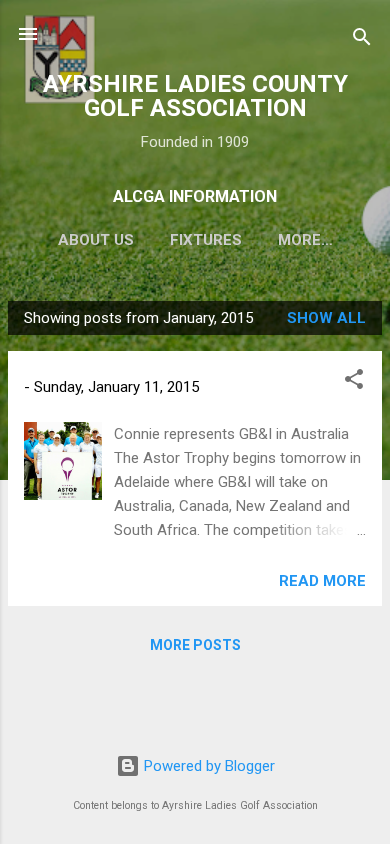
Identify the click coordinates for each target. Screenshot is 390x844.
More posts (195, 645)
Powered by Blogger (207, 766)
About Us (96, 240)
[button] (354, 382)
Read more (322, 581)
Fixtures (206, 240)
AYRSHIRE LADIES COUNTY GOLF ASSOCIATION (195, 96)
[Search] (362, 40)
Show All (326, 318)
